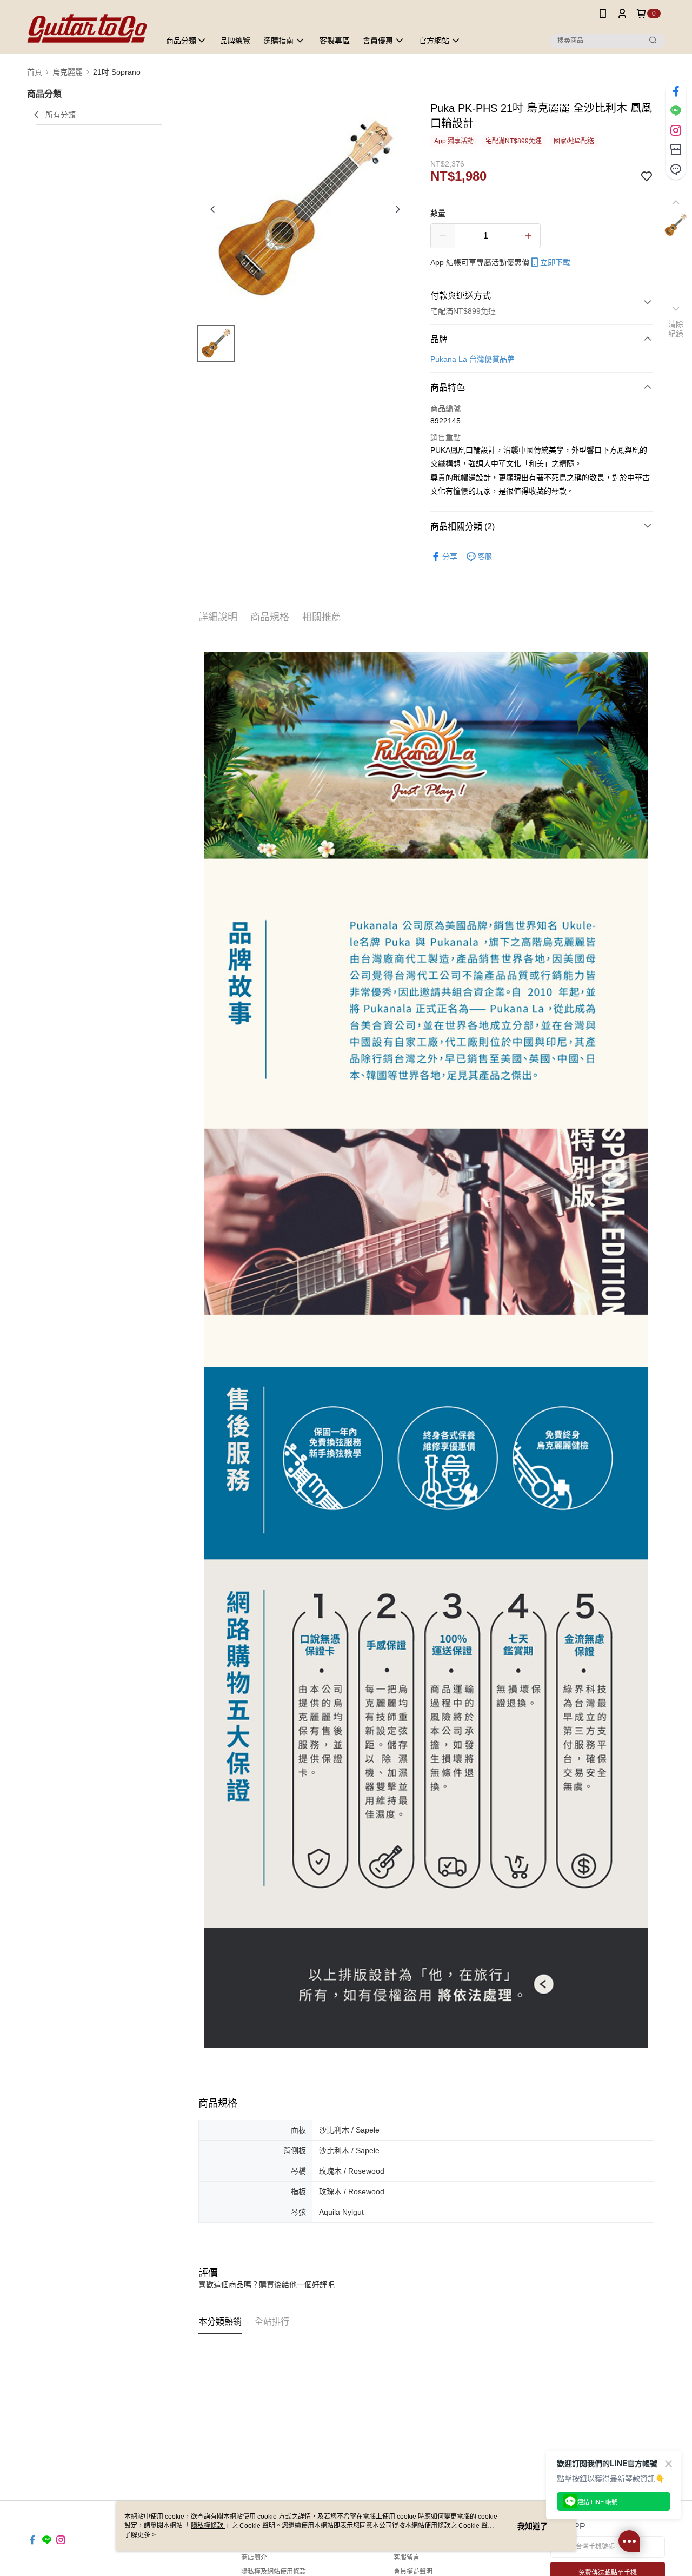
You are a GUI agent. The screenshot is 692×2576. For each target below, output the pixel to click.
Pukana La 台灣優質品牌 (473, 359)
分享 (450, 557)
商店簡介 (254, 2558)
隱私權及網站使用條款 (274, 2572)
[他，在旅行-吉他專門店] (87, 28)
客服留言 (407, 2558)
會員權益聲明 (413, 2572)
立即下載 (555, 262)
